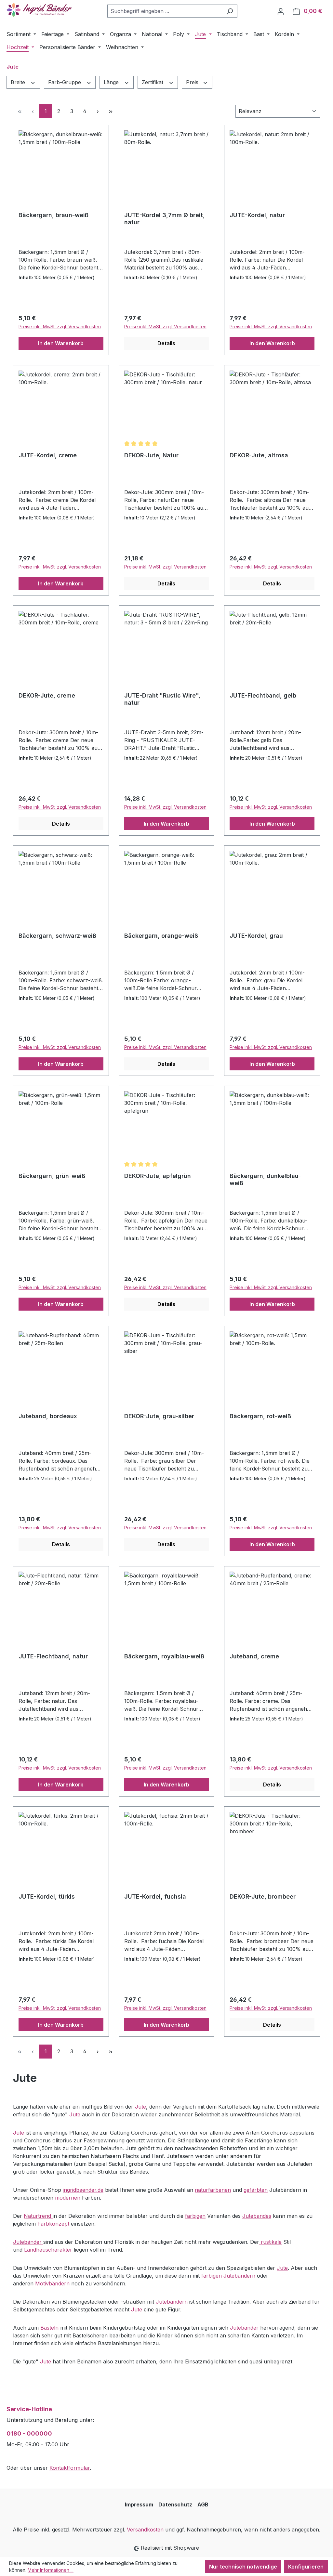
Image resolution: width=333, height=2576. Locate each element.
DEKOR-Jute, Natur (151, 455)
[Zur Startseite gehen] (39, 10)
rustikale (270, 2242)
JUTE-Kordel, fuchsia (155, 1896)
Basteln (49, 2328)
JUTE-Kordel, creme (48, 455)
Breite (19, 82)
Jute (140, 2107)
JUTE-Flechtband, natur (53, 1656)
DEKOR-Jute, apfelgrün (158, 1176)
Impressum (139, 2504)
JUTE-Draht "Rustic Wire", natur (162, 699)
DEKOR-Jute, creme (47, 695)
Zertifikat (153, 82)
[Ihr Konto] (281, 11)
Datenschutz (175, 2504)
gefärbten (256, 2190)
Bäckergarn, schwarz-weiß (57, 936)
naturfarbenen (213, 2190)
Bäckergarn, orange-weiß (161, 936)
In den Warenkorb (61, 343)
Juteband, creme (254, 1656)
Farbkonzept (53, 2224)
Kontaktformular (70, 2468)
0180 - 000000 (29, 2433)
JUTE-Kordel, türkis (47, 1896)
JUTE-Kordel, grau (256, 936)
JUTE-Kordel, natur (257, 215)
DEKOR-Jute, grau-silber (159, 1416)
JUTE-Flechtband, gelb (263, 695)
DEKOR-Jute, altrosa (259, 455)
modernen (68, 2198)
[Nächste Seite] (98, 111)
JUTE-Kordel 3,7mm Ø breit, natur (165, 219)
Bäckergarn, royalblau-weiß (164, 1656)
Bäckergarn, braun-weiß (53, 215)
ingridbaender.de (83, 2190)
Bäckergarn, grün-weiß (52, 1176)
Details (166, 343)
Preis (193, 82)
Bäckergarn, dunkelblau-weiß (265, 1179)
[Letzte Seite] (111, 111)
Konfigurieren (306, 2567)
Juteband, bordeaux (48, 1416)
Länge (112, 82)
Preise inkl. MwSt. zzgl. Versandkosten (60, 327)
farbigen (195, 2216)
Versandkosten (145, 2530)
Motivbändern (52, 2283)
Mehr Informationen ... (51, 2570)
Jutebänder (28, 2242)
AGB (203, 2504)
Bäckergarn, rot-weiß (260, 1416)
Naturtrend (38, 2216)
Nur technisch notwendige (243, 2567)
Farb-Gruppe (65, 82)
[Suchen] (230, 11)
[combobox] (165, 11)
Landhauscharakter (48, 2250)
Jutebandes (257, 2216)
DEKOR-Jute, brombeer (263, 1896)
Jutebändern (239, 2276)
